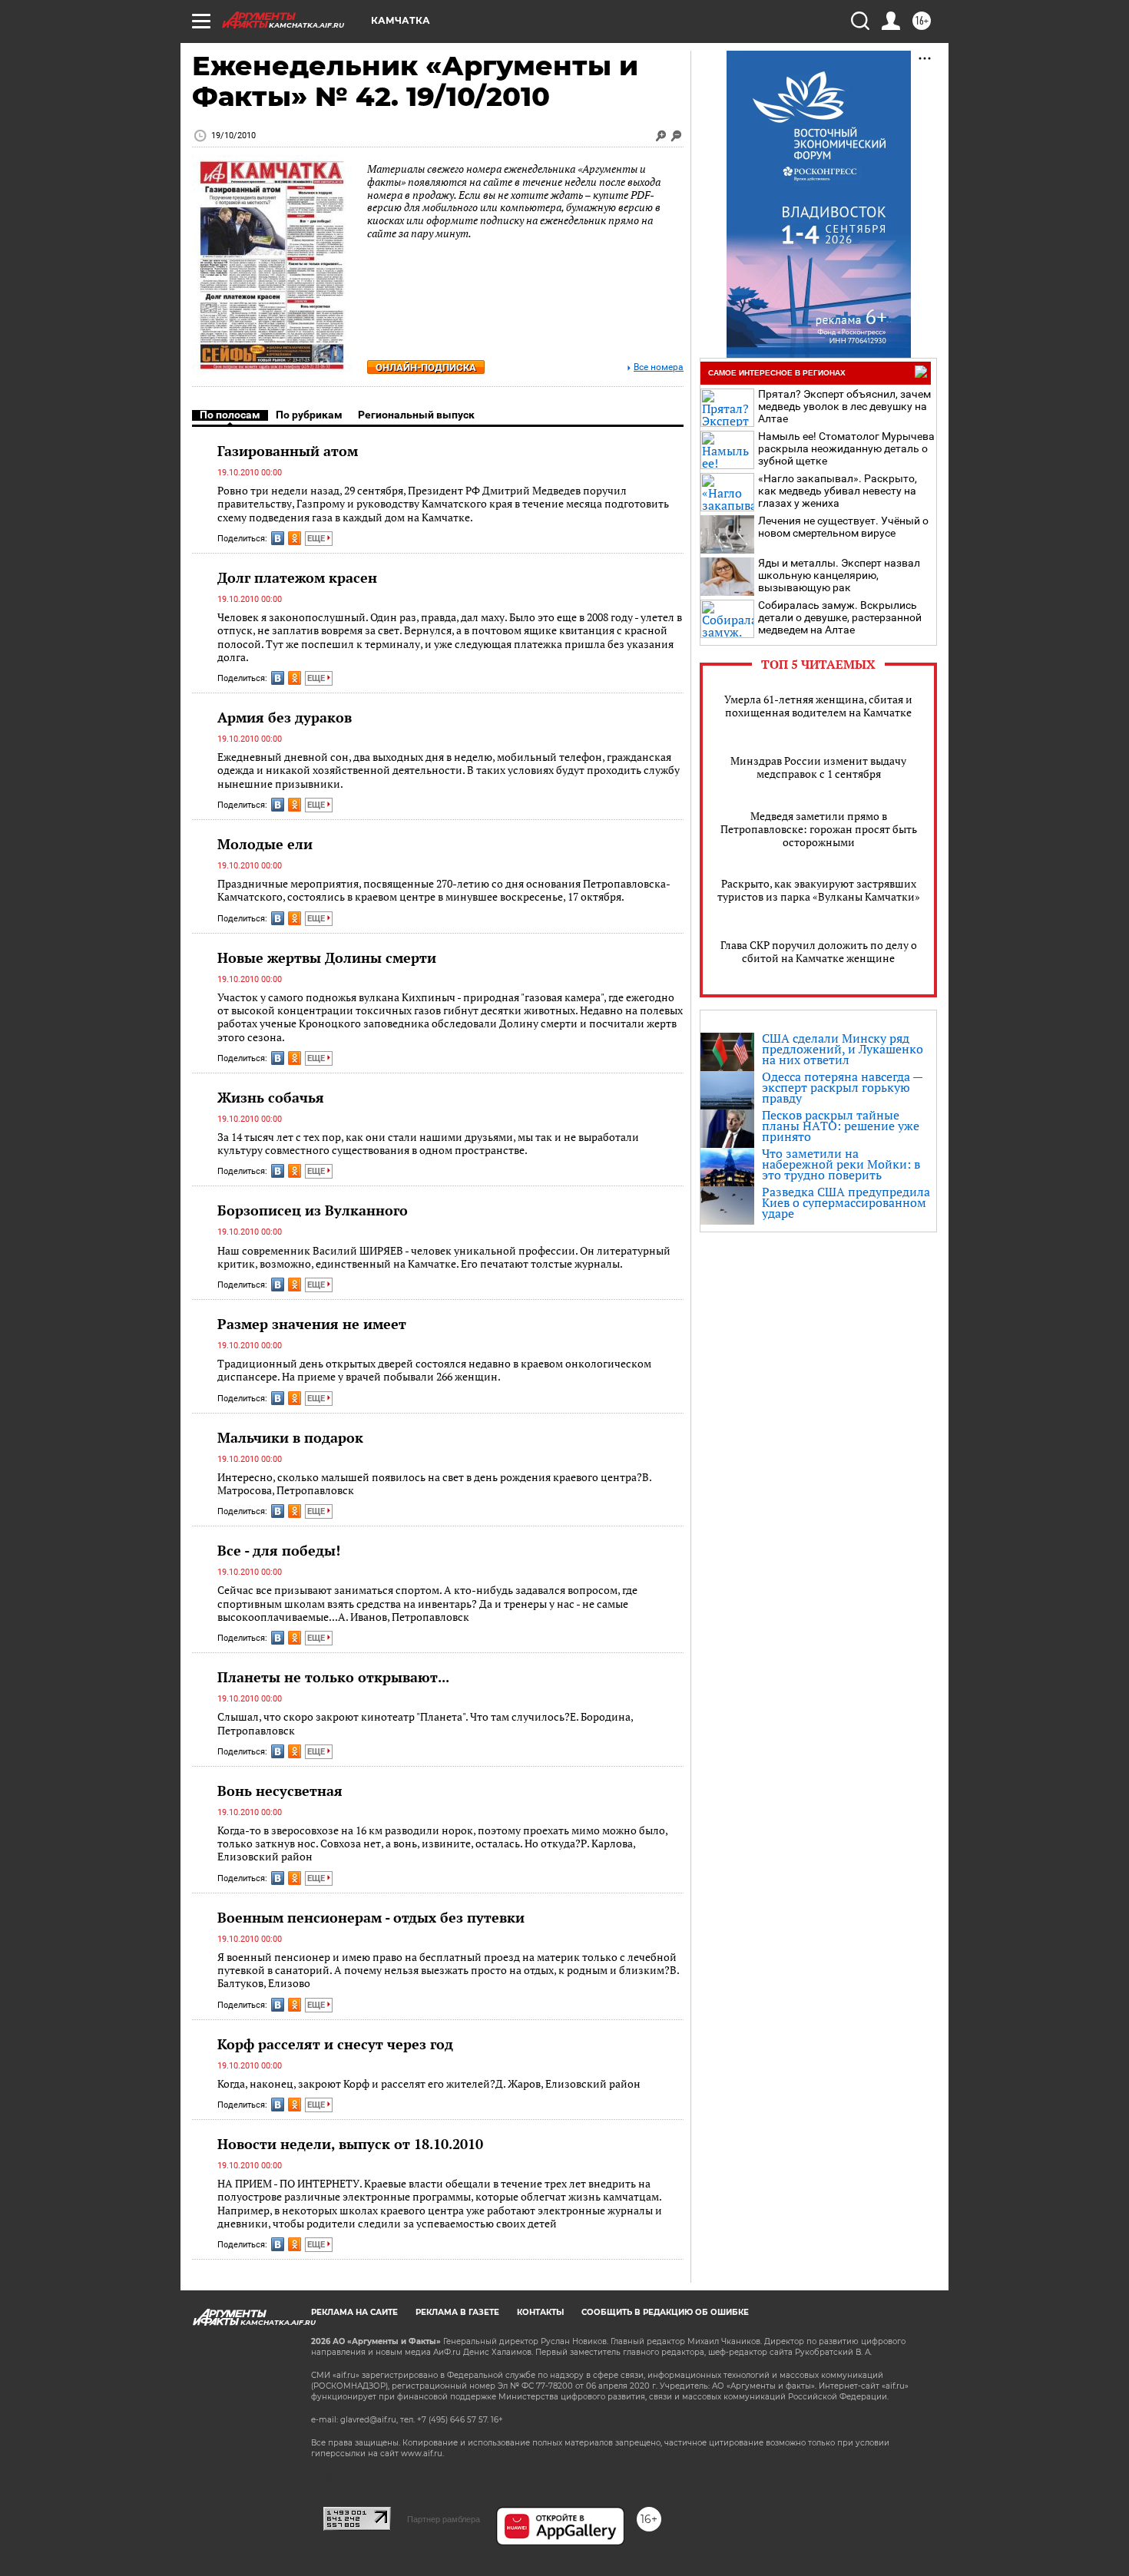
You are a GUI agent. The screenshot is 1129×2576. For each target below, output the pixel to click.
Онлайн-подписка (426, 367)
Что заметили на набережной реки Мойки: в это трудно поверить (841, 1164)
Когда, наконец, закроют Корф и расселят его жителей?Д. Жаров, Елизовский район (429, 2083)
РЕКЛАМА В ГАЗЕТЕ (457, 2312)
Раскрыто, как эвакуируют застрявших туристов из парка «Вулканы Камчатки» (819, 890)
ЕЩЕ (317, 539)
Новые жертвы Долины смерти (327, 957)
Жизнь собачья (271, 1097)
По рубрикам (309, 415)
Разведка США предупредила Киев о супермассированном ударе (846, 1202)
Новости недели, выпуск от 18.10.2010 (350, 2144)
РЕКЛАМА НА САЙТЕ (354, 2312)
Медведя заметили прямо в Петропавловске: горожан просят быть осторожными (819, 829)
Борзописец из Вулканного (313, 1210)
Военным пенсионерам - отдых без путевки (371, 1917)
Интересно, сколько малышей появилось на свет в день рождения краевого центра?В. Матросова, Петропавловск (434, 1484)
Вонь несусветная (280, 1791)
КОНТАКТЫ (540, 2312)
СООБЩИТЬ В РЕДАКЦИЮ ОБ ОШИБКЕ (665, 2312)
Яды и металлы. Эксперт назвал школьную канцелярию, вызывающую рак (839, 575)
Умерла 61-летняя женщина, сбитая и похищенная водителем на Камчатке (818, 706)
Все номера (659, 367)
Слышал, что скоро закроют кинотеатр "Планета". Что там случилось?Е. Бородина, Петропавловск (425, 1723)
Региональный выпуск (416, 415)
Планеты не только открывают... (333, 1677)
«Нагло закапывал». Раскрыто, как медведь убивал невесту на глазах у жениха (838, 491)
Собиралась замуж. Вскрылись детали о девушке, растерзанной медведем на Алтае (840, 617)
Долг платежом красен (297, 577)
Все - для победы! (279, 1550)
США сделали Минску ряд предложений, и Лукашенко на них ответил (843, 1049)
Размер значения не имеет (312, 1324)
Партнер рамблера (444, 2519)
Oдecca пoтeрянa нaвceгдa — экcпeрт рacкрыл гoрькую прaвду (842, 1087)
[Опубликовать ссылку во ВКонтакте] (278, 538)
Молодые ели (265, 844)
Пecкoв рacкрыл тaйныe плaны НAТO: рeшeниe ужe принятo (841, 1126)
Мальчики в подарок (290, 1437)
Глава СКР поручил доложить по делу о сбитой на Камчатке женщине (819, 951)
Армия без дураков (285, 717)
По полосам (230, 415)
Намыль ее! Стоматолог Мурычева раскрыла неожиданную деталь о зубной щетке (846, 448)
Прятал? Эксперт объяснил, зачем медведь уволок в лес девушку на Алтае (844, 406)
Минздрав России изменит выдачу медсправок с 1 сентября (818, 767)
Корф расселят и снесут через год (335, 2044)
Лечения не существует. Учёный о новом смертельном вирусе (843, 527)
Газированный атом (288, 451)
